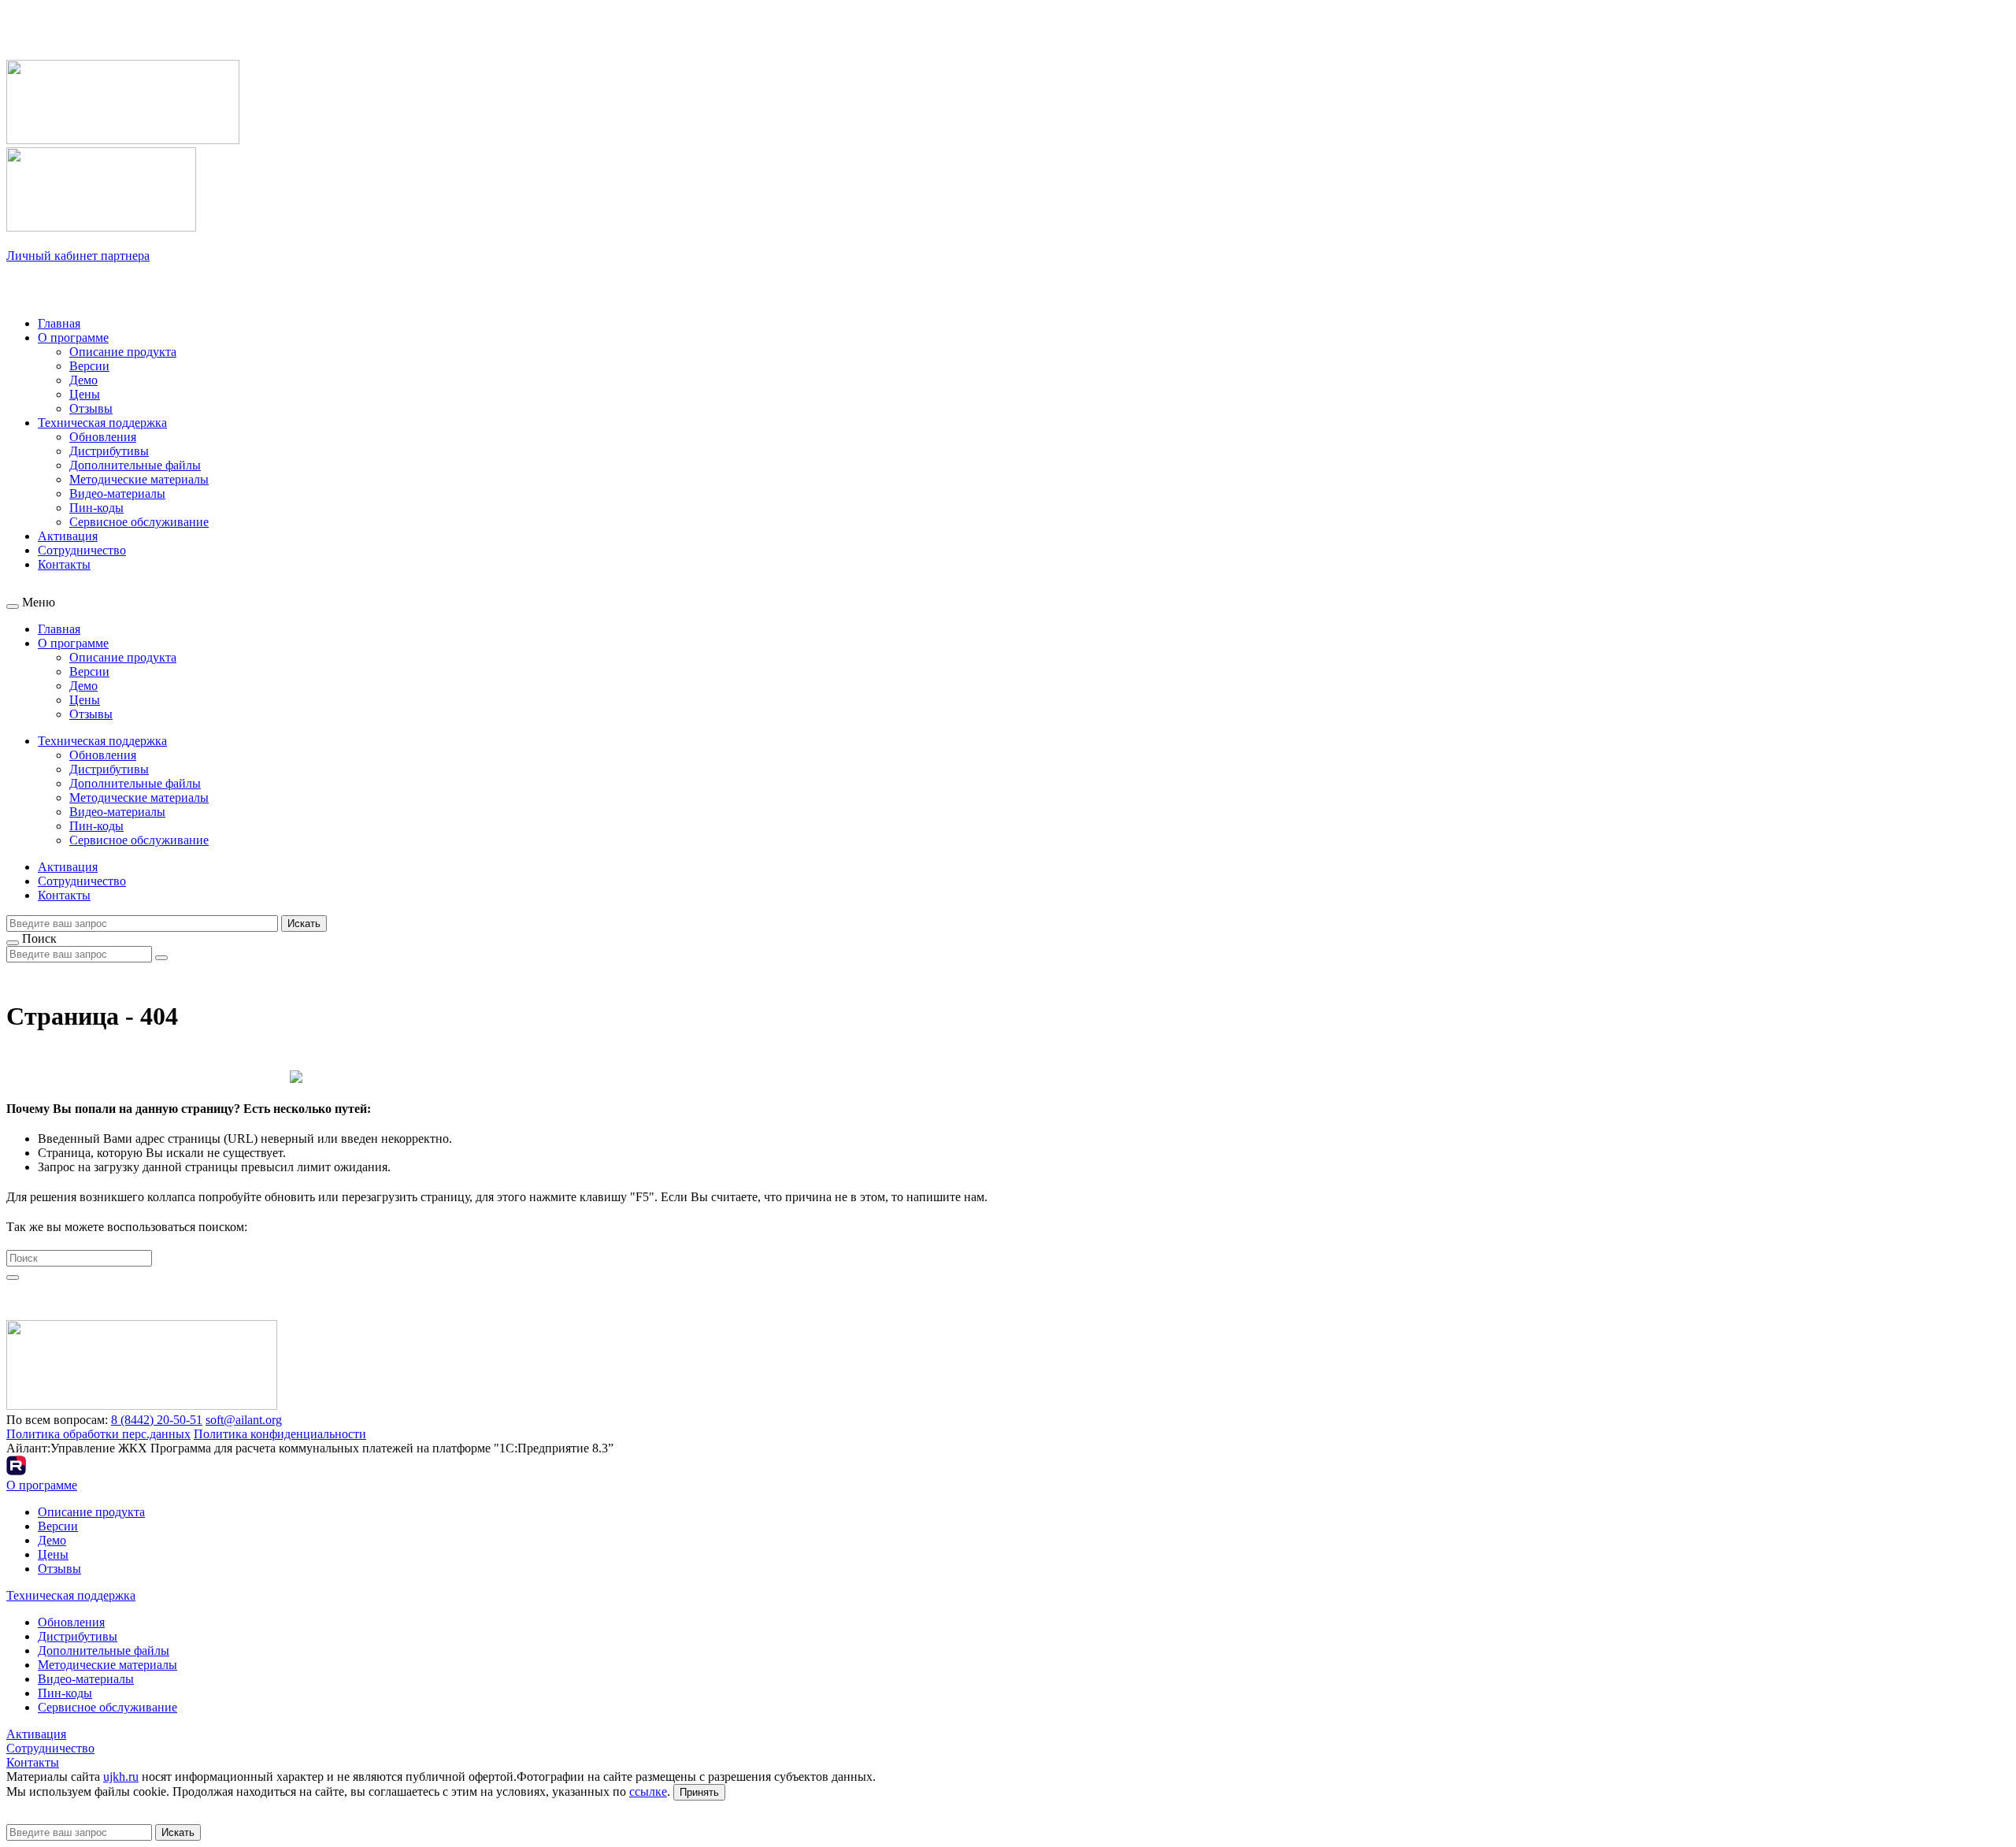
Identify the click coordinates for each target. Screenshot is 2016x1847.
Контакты (64, 564)
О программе (73, 338)
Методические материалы (139, 479)
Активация (68, 536)
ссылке (648, 1791)
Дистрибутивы (109, 451)
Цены (85, 394)
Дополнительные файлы (135, 465)
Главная (59, 323)
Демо (83, 380)
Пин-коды (96, 508)
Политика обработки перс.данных (98, 1434)
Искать (304, 923)
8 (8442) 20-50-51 (157, 1420)
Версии (89, 366)
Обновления (103, 437)
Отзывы (91, 408)
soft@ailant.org (244, 1420)
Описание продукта (123, 352)
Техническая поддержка (102, 423)
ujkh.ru (121, 1777)
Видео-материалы (117, 493)
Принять (699, 1792)
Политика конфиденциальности (280, 1434)
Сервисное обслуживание (139, 522)
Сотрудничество (82, 550)
